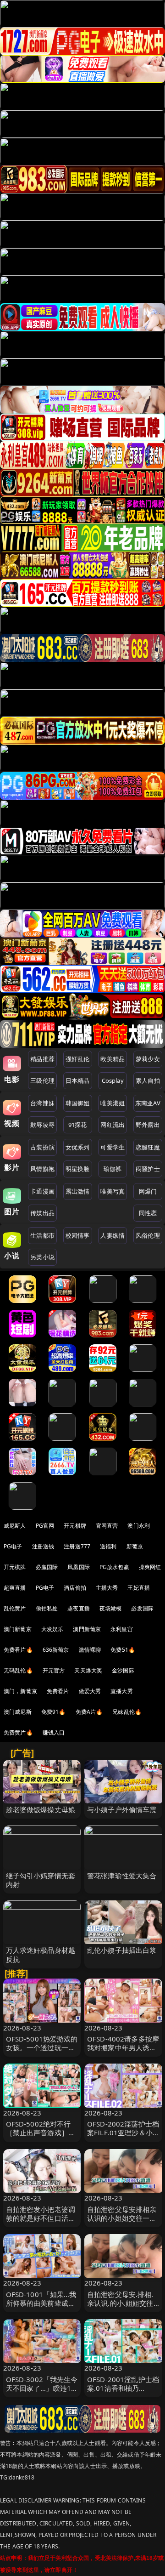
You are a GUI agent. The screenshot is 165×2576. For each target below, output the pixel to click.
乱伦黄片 (15, 1608)
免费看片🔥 (18, 1650)
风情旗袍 (42, 1169)
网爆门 (148, 1191)
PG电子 (13, 1546)
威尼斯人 (15, 1526)
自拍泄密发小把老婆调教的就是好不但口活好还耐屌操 (41, 2218)
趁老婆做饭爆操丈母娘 (41, 1809)
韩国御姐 (78, 1103)
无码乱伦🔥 (18, 1670)
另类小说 (42, 1257)
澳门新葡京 (18, 1629)
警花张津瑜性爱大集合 (122, 1876)
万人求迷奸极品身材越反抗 (41, 1954)
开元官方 (54, 1670)
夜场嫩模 (111, 1608)
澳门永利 (139, 1526)
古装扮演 (42, 1147)
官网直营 (107, 1526)
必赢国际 (47, 1567)
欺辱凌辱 (42, 1125)
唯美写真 (113, 1191)
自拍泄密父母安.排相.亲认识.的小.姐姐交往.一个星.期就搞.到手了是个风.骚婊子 (121, 2308)
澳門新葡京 (87, 1629)
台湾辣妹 (42, 1103)
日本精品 (78, 1080)
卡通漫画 (42, 1191)
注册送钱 (43, 1546)
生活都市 (42, 1235)
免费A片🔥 (89, 1712)
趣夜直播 (79, 1608)
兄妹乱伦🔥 (127, 1712)
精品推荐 (42, 1059)
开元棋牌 (75, 1526)
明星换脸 (78, 1169)
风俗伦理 (148, 1235)
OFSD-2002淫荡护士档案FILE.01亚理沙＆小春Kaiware (123, 2132)
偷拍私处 (47, 1608)
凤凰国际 (79, 1567)
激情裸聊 (90, 1650)
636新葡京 (56, 1650)
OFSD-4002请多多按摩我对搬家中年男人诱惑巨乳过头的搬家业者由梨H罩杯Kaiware (123, 2052)
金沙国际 (123, 1670)
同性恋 (148, 1213)
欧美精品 (113, 1059)
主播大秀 (107, 1588)
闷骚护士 (148, 1169)
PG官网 (45, 1526)
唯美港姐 (113, 1103)
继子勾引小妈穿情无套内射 (41, 1880)
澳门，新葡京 (20, 1691)
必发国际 (142, 1608)
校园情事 (78, 1235)
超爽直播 (15, 1588)
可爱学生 (113, 1147)
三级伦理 (42, 1080)
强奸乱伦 (78, 1059)
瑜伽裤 (113, 1169)
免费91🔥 (54, 1712)
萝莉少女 (148, 1059)
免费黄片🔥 (18, 1732)
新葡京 (135, 1546)
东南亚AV (148, 1103)
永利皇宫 (122, 1629)
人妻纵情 (113, 1235)
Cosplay (113, 1080)
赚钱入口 (54, 1732)
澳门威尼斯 (18, 1712)
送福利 (108, 1546)
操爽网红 (150, 1567)
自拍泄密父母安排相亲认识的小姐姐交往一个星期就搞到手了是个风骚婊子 (122, 2223)
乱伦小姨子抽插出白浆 (122, 1950)
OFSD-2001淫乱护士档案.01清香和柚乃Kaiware (123, 2388)
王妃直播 (139, 1588)
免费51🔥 (123, 1650)
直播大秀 (122, 1691)
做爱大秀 (90, 1691)
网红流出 (113, 1125)
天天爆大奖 (88, 1670)
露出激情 (78, 1191)
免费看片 (58, 1691)
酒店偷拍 (75, 1588)
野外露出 (148, 1125)
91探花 (78, 1125)
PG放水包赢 (114, 1567)
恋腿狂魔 (148, 1147)
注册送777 (77, 1546)
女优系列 (78, 1147)
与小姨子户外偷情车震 (122, 1809)
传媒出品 (42, 1213)
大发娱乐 (52, 1629)
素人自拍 (148, 1080)
